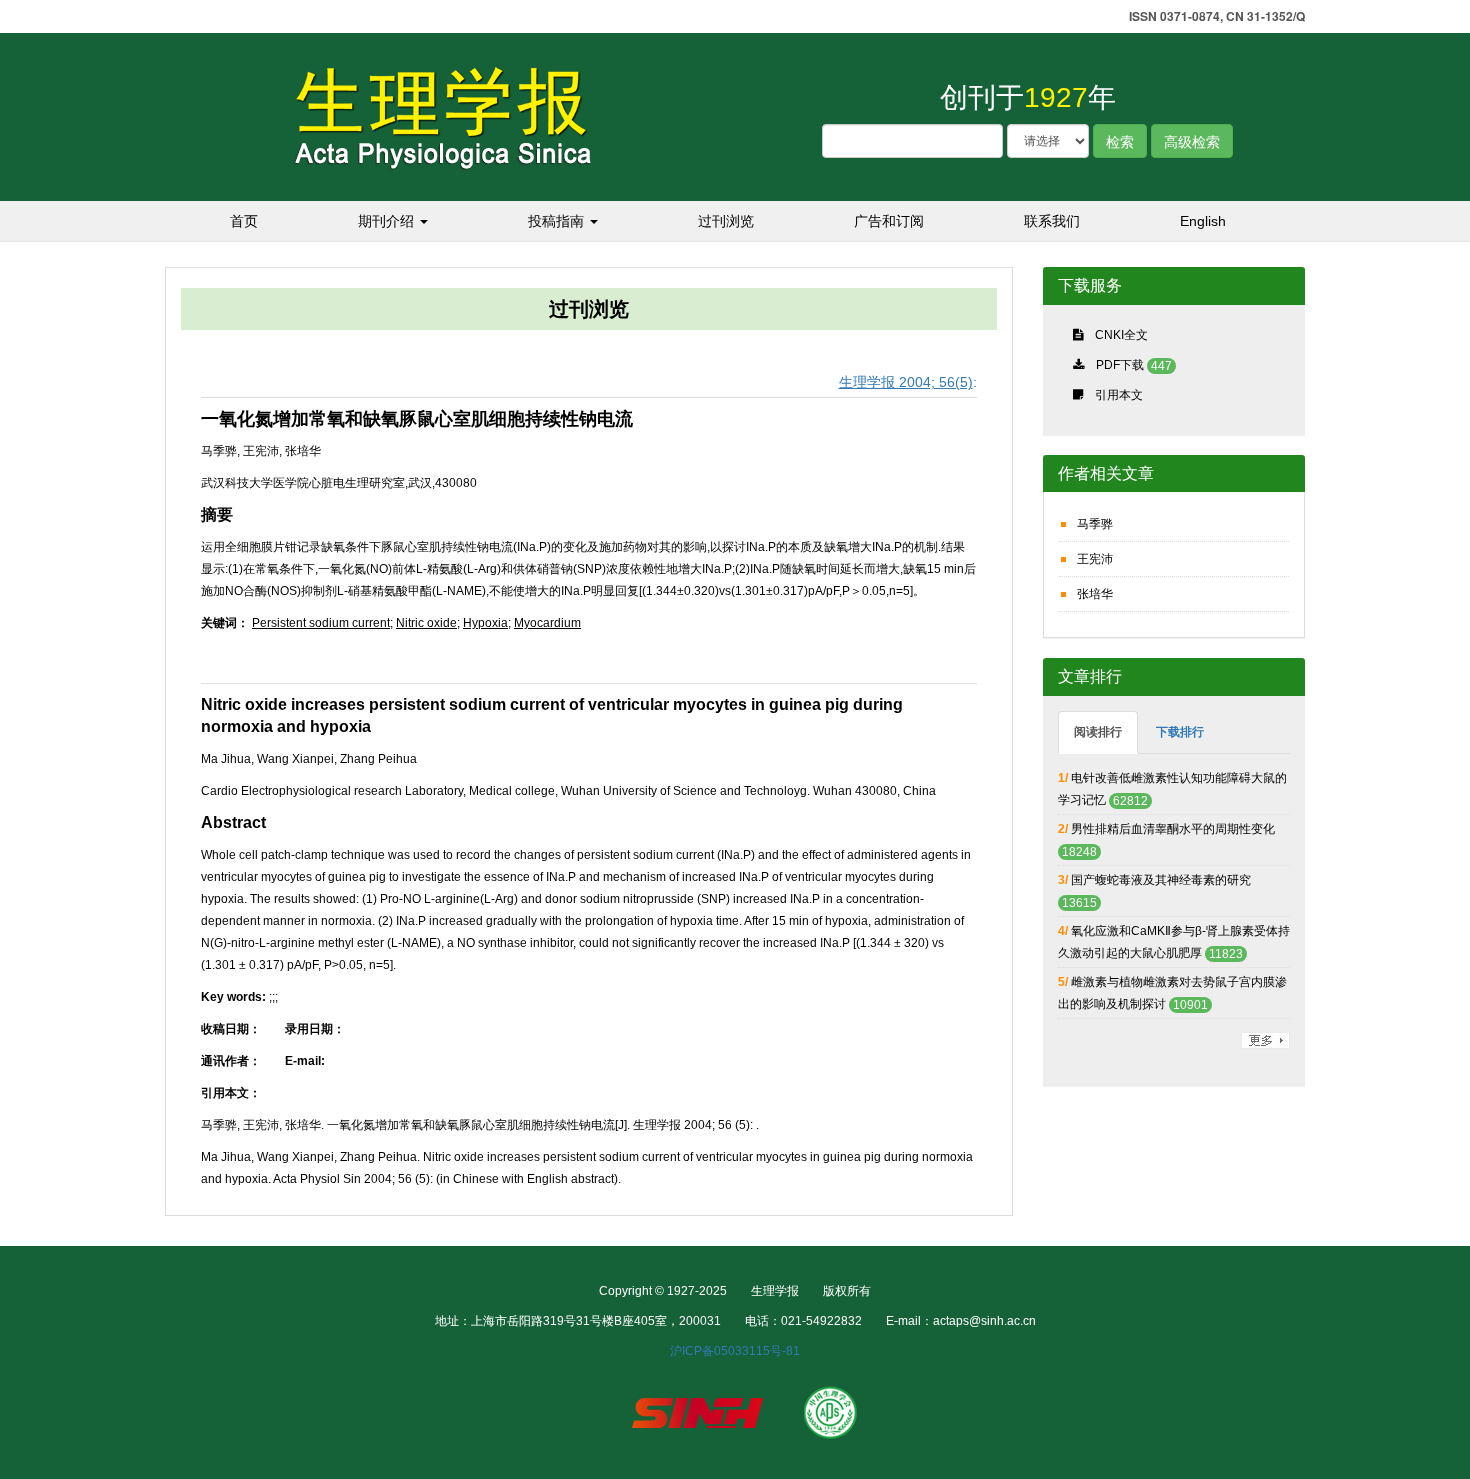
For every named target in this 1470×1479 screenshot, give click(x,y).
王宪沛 (1095, 559)
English (1203, 221)
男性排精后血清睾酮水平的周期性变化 (1173, 829)
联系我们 (1052, 221)
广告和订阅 (889, 221)
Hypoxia (485, 623)
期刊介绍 (388, 221)
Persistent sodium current (321, 623)
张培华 (1095, 594)
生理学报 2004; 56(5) (906, 382)
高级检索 (1192, 141)
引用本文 (1119, 395)
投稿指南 (558, 221)
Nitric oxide (426, 623)
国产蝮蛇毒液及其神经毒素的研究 (1161, 880)
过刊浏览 (726, 221)
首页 (244, 221)
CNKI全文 (1121, 335)
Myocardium (547, 623)
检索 (1120, 141)
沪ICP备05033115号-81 (735, 1351)
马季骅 (1095, 524)
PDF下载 (1120, 365)
